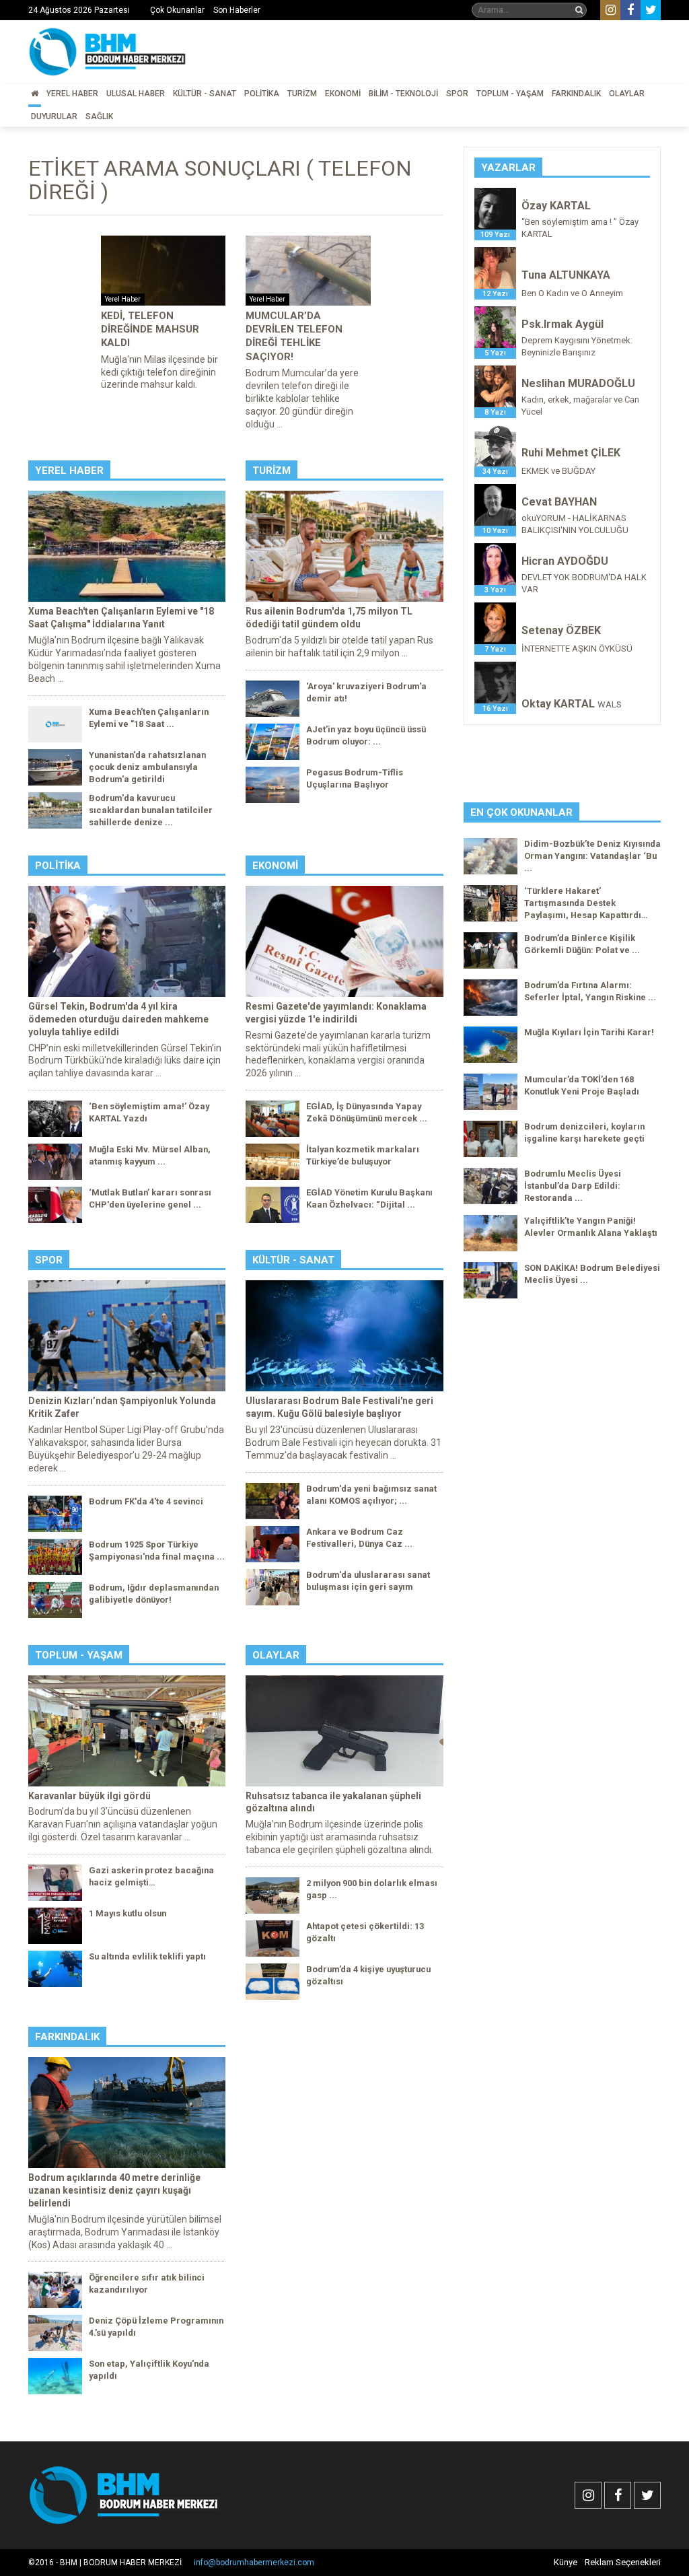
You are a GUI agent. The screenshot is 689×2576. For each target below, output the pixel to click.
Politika (262, 94)
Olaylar (627, 94)
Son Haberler (237, 10)
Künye (566, 2562)
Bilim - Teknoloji (403, 94)
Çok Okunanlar (177, 10)
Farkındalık (576, 94)
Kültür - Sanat (205, 94)
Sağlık (99, 116)
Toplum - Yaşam (510, 94)
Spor (457, 94)
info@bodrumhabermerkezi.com (254, 2563)
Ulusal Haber (136, 94)
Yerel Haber (72, 94)
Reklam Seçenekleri (623, 2562)
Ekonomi (343, 94)
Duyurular (54, 116)
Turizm (302, 94)
